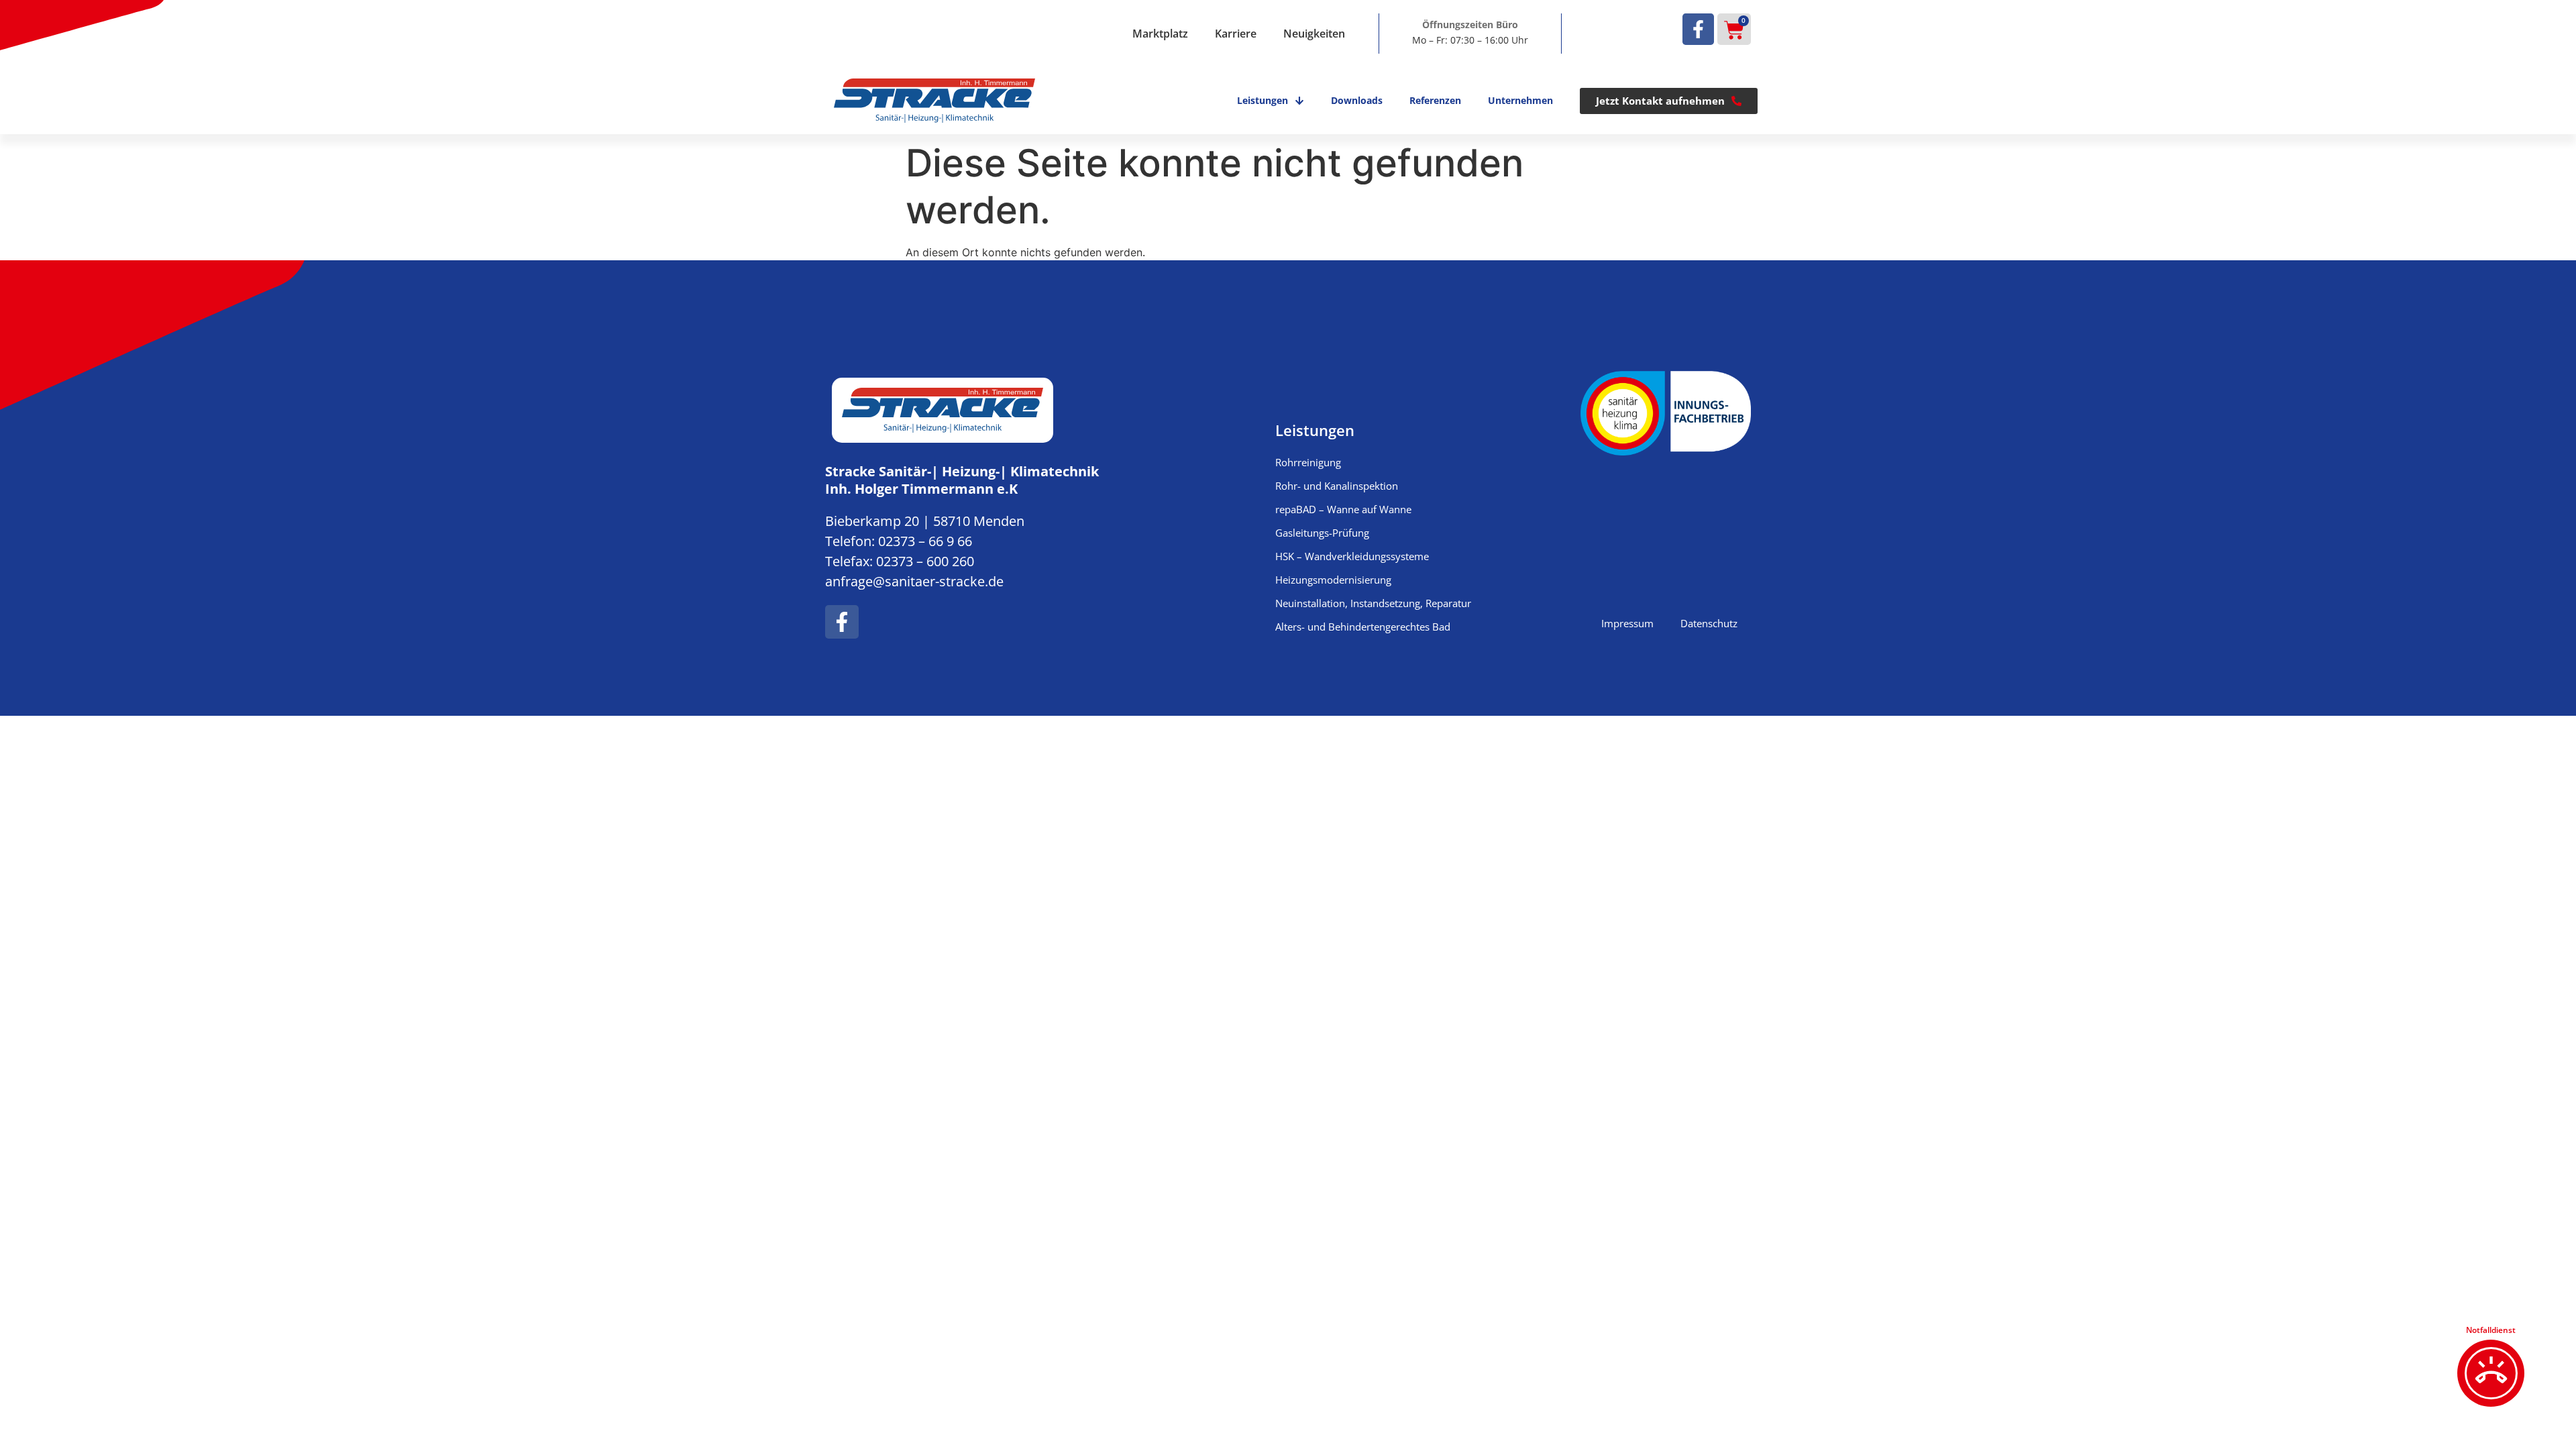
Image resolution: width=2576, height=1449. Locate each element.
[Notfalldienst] (2491, 1373)
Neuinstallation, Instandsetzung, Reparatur (1373, 603)
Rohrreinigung (1308, 462)
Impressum (1627, 623)
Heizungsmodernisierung (1333, 580)
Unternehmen (1520, 100)
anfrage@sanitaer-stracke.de (914, 581)
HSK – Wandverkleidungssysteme (1352, 556)
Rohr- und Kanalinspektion (1337, 486)
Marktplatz (1160, 34)
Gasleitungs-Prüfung (1322, 533)
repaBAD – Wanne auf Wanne (1343, 509)
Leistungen (1263, 100)
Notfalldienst (2491, 1330)
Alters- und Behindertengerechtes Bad (1363, 627)
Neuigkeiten (1314, 34)
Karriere (1236, 34)
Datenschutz (1709, 623)
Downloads (1357, 100)
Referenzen (1435, 100)
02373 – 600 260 (925, 561)
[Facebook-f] (1698, 29)
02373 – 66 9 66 (925, 541)
